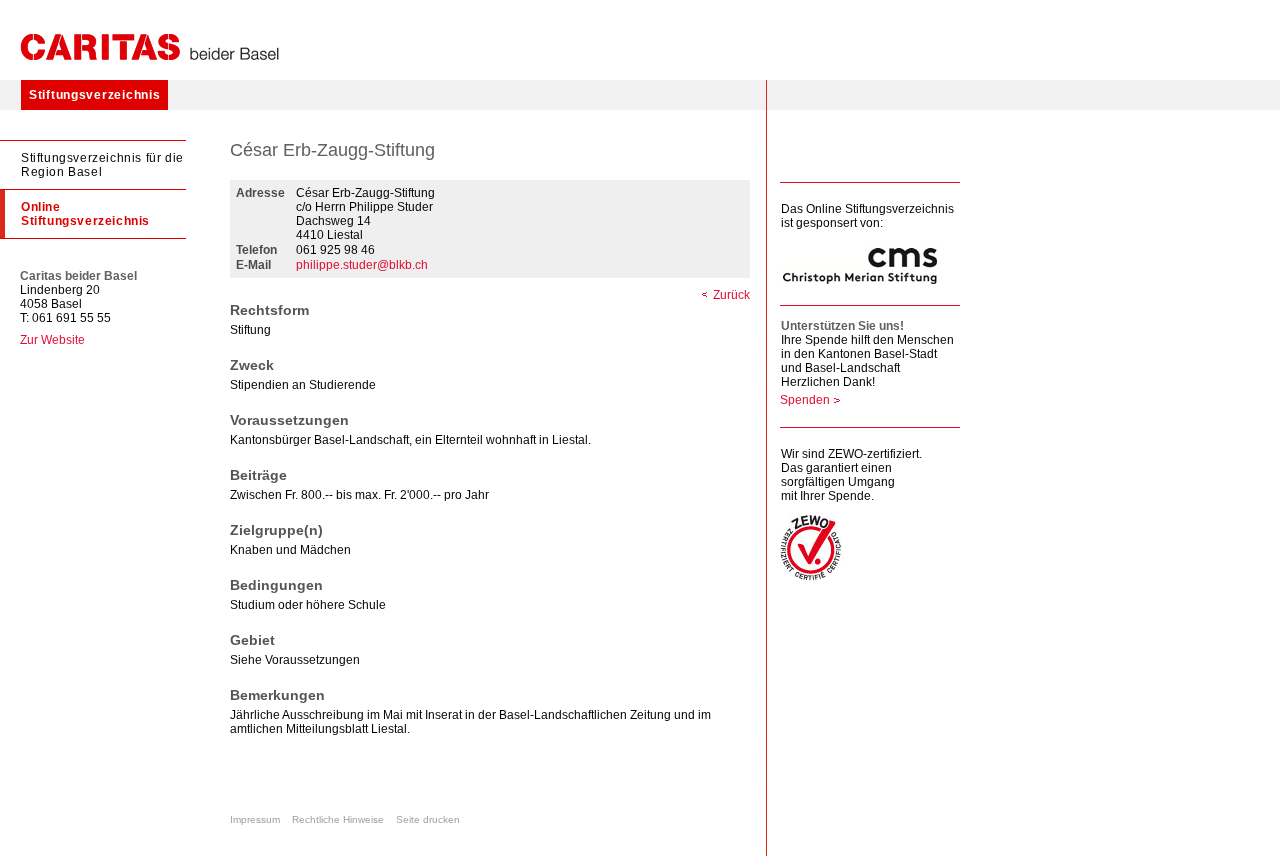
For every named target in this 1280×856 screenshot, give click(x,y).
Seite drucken (428, 819)
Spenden (805, 400)
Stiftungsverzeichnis (94, 95)
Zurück (731, 295)
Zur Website (52, 340)
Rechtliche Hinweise (338, 819)
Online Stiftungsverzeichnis (85, 214)
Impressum (255, 819)
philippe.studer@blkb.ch (362, 265)
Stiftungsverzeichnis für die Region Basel (102, 165)
